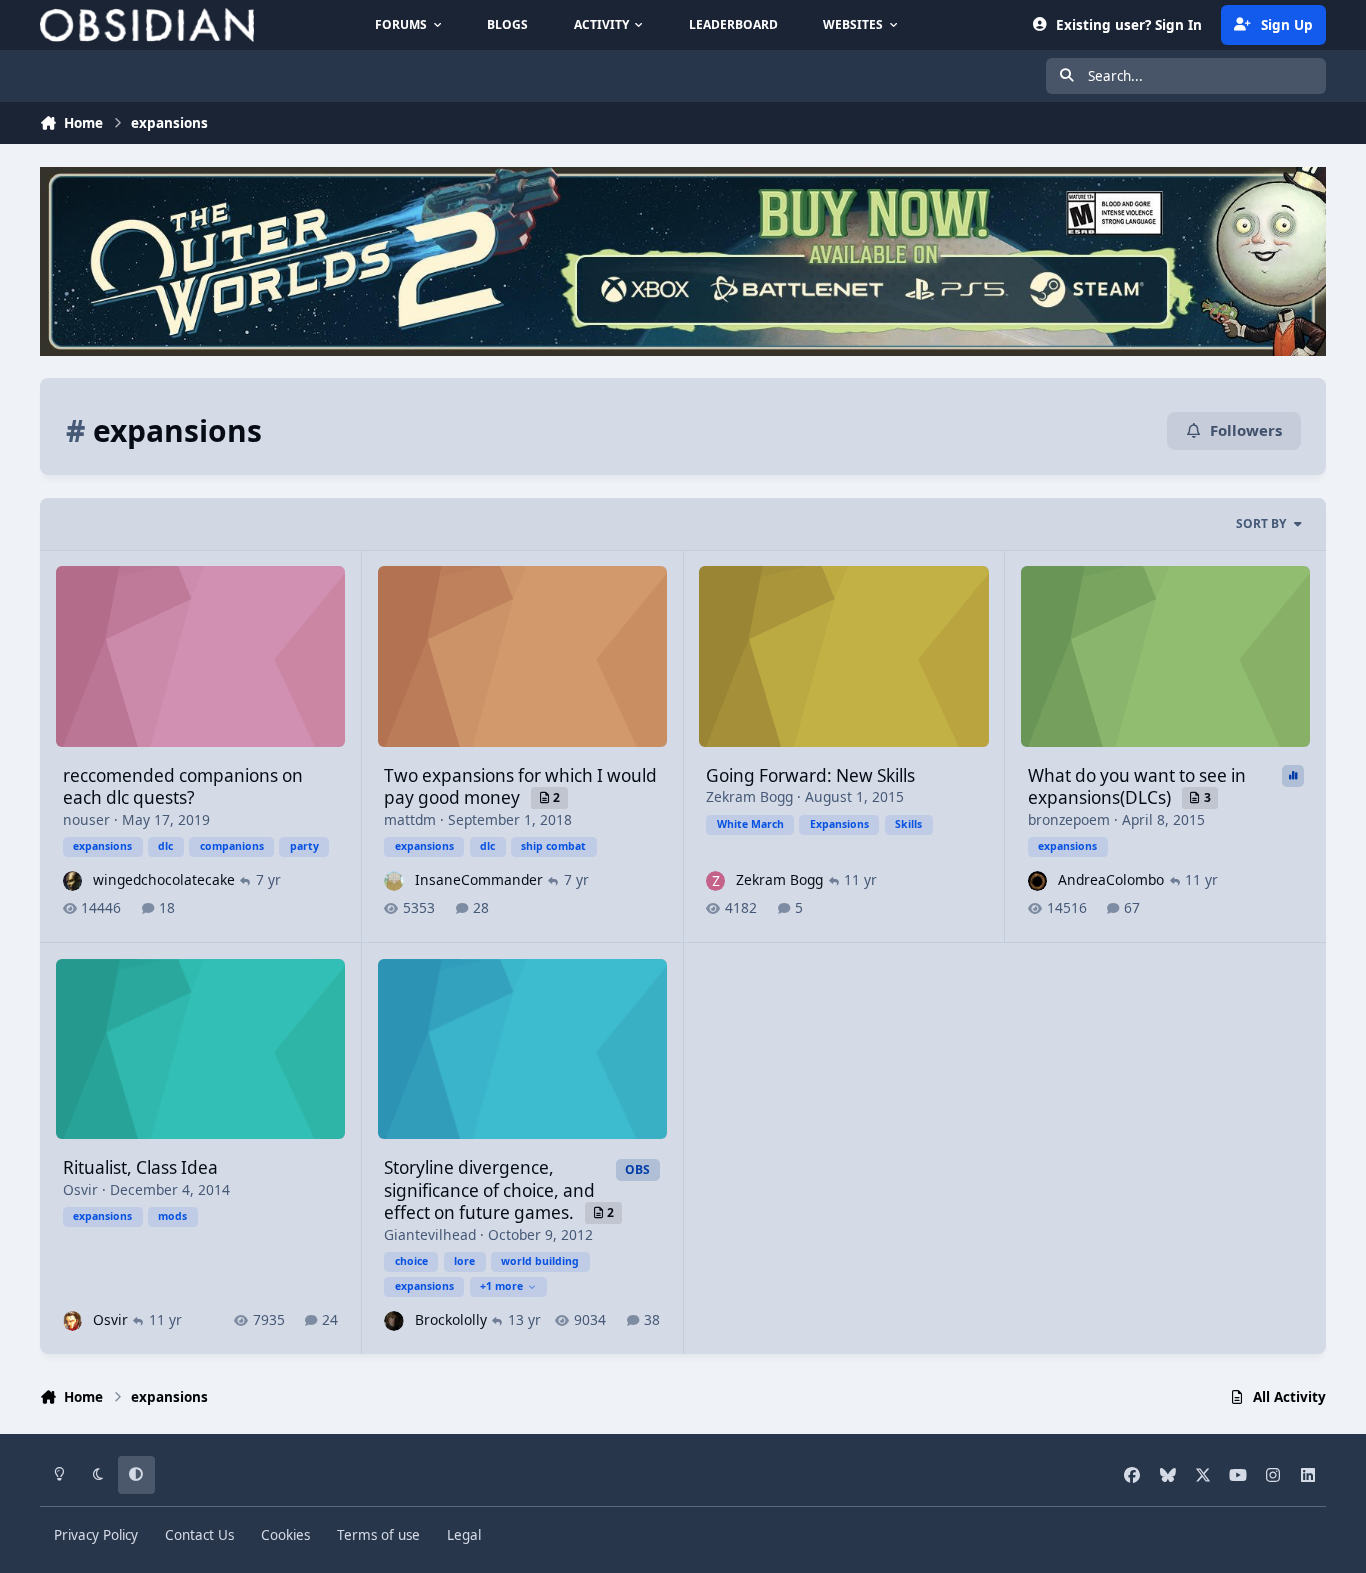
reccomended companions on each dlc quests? (183, 786)
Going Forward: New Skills (810, 775)
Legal (464, 1535)
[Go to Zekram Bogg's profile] (715, 880)
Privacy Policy (96, 1535)
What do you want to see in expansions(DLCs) (1137, 786)
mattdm (410, 819)
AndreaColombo (1111, 879)
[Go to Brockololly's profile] (393, 1320)
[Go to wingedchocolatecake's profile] (72, 880)
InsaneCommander (479, 879)
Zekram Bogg (749, 796)
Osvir (80, 1189)
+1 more (501, 1286)
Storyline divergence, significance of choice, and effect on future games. (489, 1190)
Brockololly (451, 1319)
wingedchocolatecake (164, 879)
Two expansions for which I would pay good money (520, 786)
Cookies (285, 1535)
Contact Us (199, 1535)
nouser (86, 819)
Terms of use (378, 1535)
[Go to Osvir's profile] (72, 1320)
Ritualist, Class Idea (140, 1167)
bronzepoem (1069, 819)
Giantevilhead (430, 1234)
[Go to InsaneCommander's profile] (393, 880)
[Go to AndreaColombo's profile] (1037, 880)
